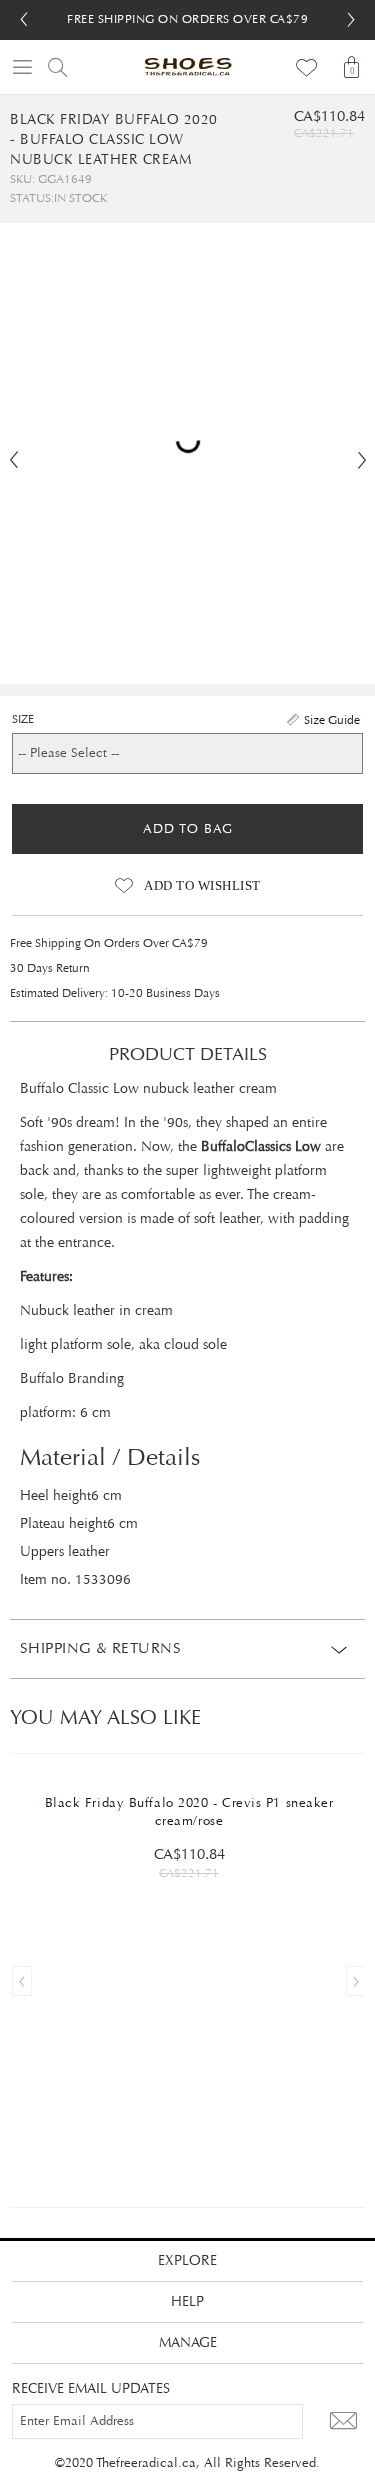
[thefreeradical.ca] (188, 67)
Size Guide (332, 720)
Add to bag (188, 829)
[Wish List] (307, 67)
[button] (351, 20)
